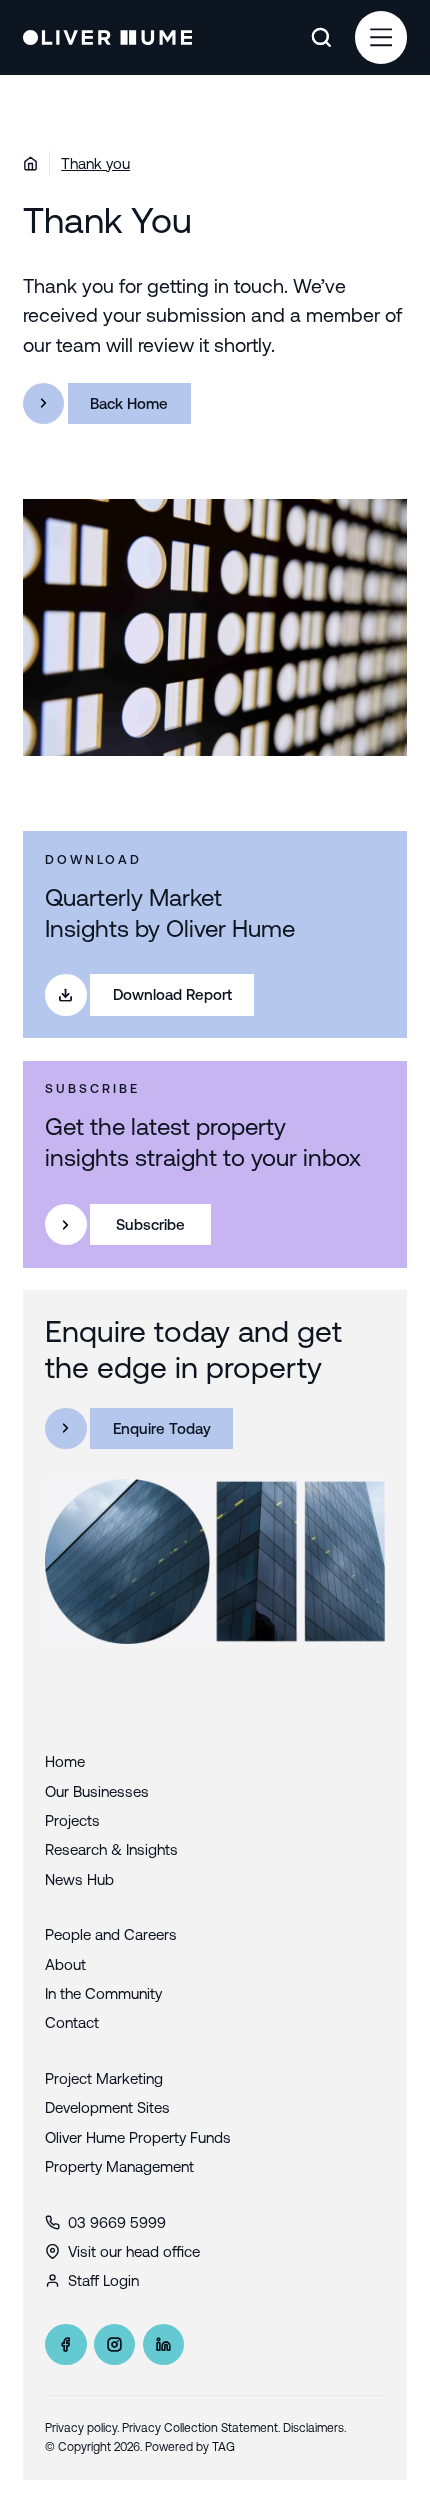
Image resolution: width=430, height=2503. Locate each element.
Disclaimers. (314, 2428)
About (65, 1964)
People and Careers (111, 1934)
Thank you (95, 163)
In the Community (103, 1993)
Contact (72, 2022)
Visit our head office (134, 2251)
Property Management (119, 2166)
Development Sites (107, 2107)
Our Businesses (97, 1791)
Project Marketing (104, 2078)
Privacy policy (81, 2428)
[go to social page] (65, 2344)
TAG (223, 2447)
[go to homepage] (107, 38)
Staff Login (103, 2280)
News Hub (79, 1879)
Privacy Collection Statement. (201, 2428)
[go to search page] (321, 37)
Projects (72, 1820)
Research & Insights (111, 1849)
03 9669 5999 (117, 2222)
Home (65, 1761)
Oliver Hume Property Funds (138, 2137)
